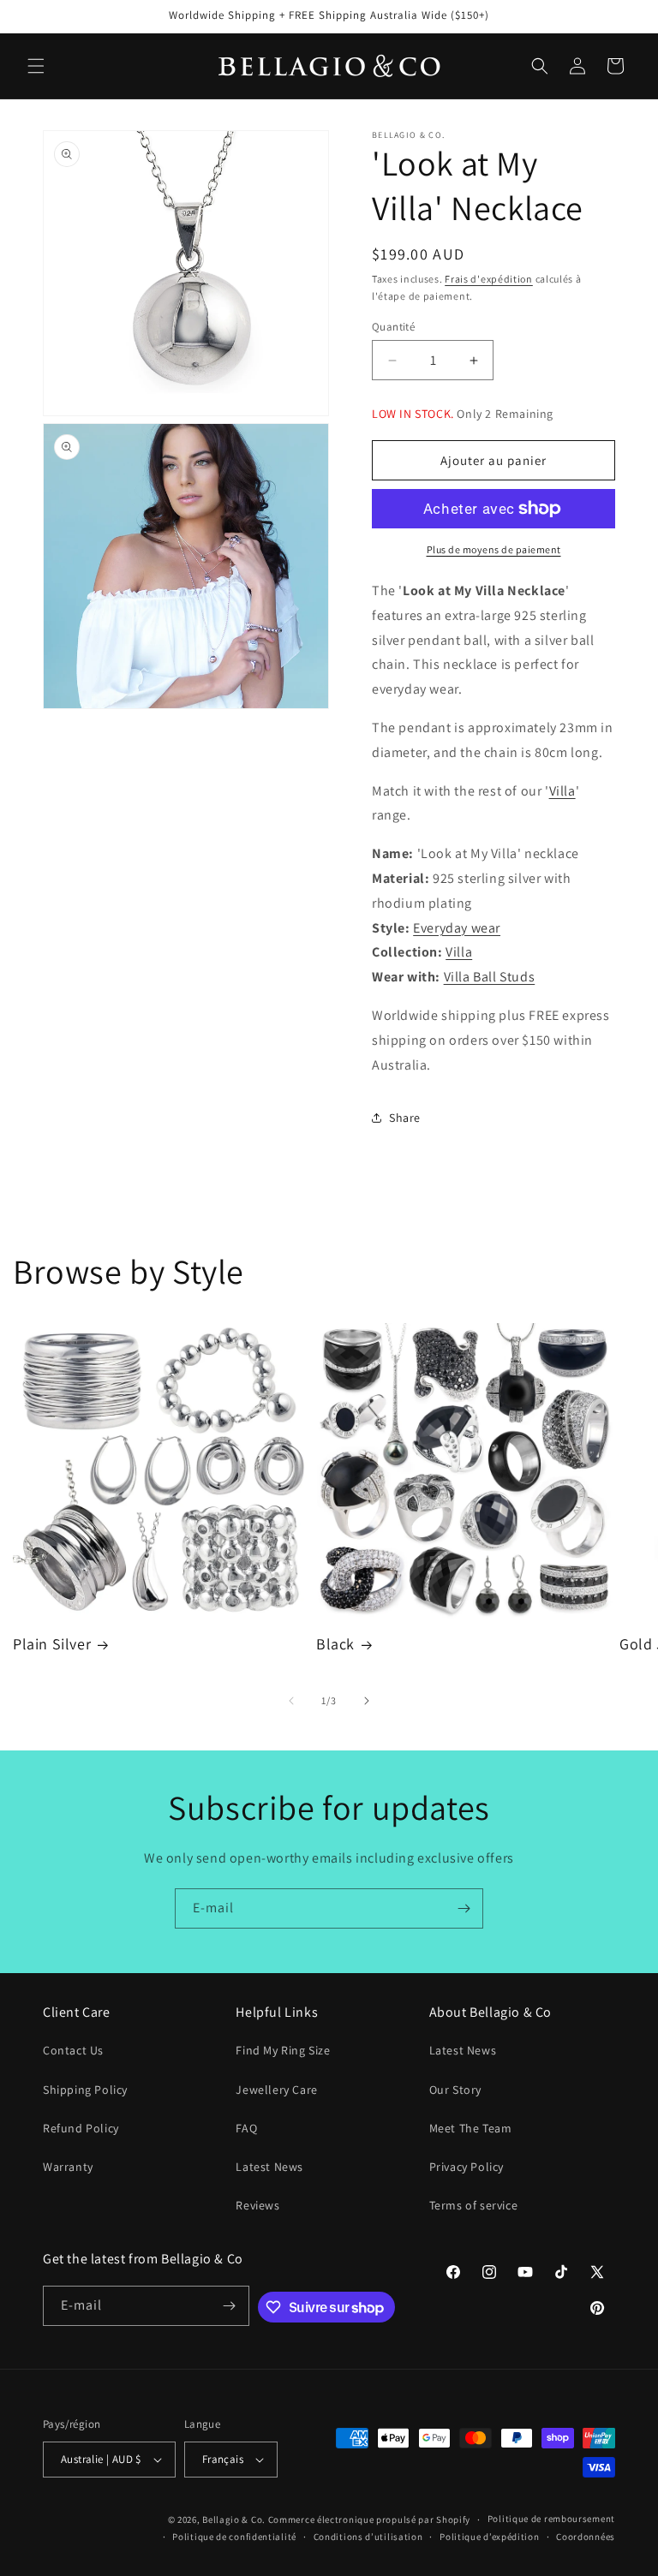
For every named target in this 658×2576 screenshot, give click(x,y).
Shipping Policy (85, 2090)
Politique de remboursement (551, 2519)
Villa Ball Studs (490, 977)
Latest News (269, 2167)
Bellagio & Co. (234, 2519)
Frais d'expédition (489, 279)
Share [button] (405, 1118)
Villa (562, 791)
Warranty (68, 2167)
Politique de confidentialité (234, 2537)
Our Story (455, 2090)
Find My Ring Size (283, 2050)
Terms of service (474, 2205)
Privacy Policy (467, 2167)
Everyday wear (457, 928)
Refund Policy (81, 2128)
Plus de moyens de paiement (494, 549)
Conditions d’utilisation (368, 2537)
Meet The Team (471, 2128)
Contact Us (73, 2050)
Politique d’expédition (489, 2537)
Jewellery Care (276, 2090)
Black (335, 1644)
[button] (36, 66)
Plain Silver (52, 1644)
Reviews (257, 2205)
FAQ (246, 2128)
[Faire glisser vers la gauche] (291, 1701)
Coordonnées (586, 2537)
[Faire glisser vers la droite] (367, 1701)
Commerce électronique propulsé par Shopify (369, 2519)
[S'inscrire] (464, 1908)
